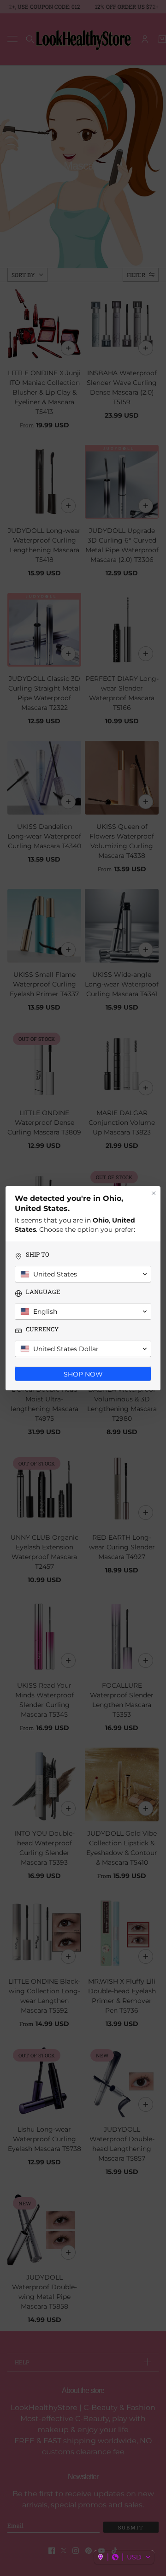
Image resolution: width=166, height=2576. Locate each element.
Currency (42, 1329)
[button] (124, 2557)
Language (43, 1292)
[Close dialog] (154, 1193)
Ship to (38, 1255)
